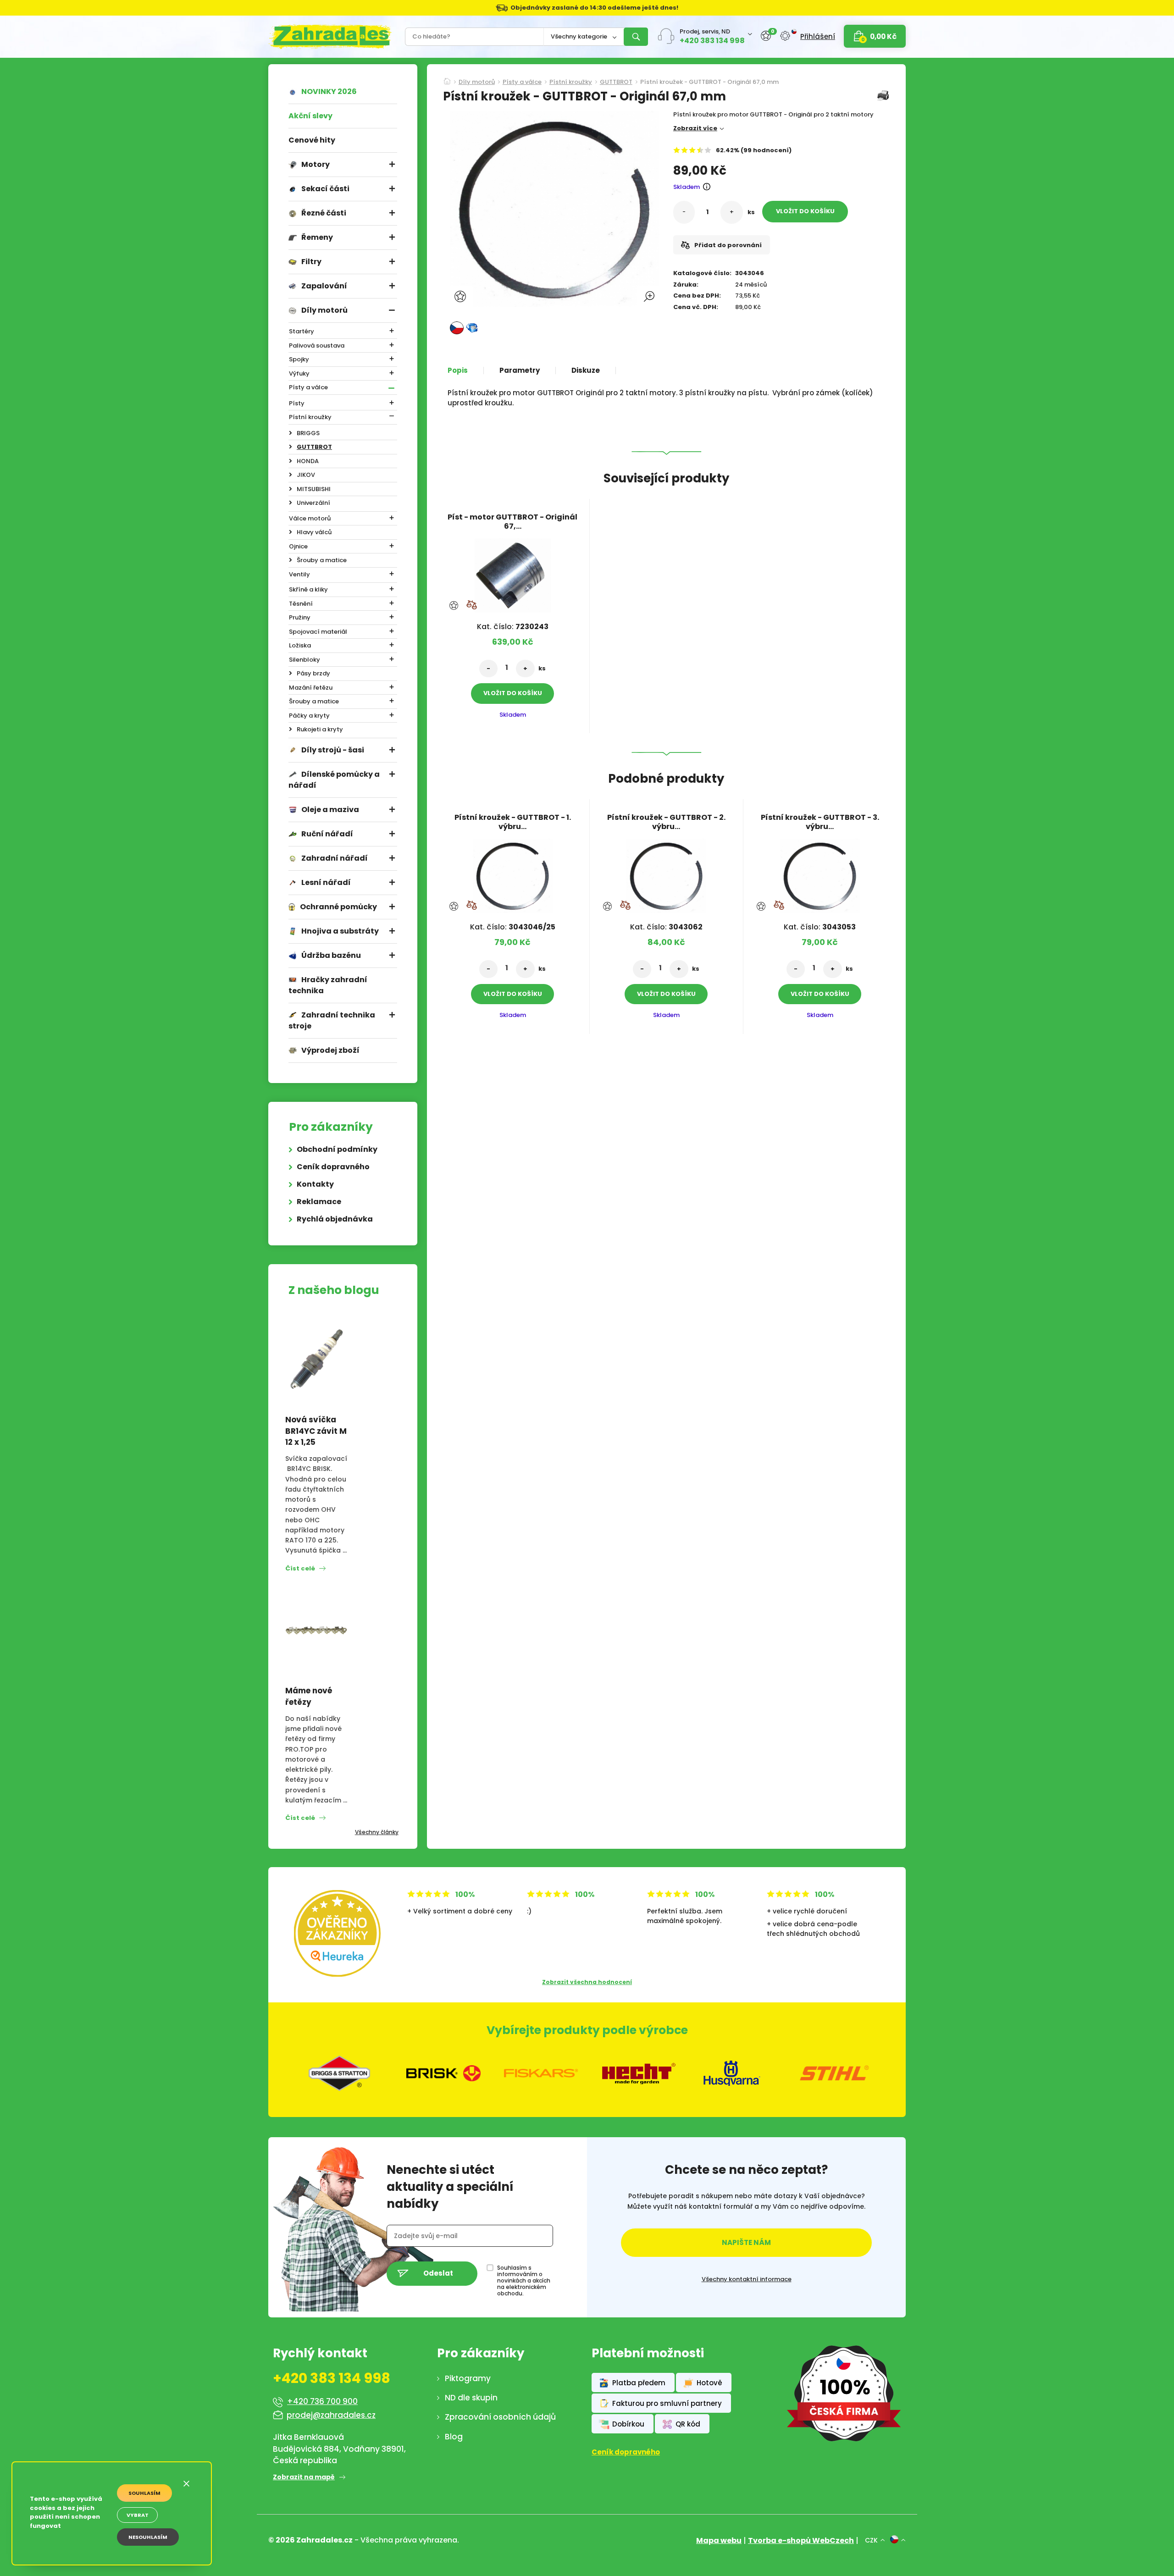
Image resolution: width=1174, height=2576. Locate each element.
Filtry (311, 262)
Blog (454, 2437)
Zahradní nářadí (335, 858)
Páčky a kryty (309, 716)
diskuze (586, 370)
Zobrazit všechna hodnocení (587, 1982)
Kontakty (315, 1184)
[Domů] (447, 78)
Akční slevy (310, 116)
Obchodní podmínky (337, 1149)
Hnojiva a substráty (340, 931)
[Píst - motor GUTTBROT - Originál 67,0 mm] (513, 572)
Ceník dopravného (333, 1167)
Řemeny (317, 237)
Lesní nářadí (326, 882)
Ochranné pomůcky (338, 907)
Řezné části (324, 213)
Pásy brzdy (313, 673)
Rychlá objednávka (335, 1219)
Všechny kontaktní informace (747, 2279)
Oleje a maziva (330, 810)
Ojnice (298, 546)
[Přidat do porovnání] (472, 605)
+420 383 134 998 (712, 41)
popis (458, 370)
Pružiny (300, 617)
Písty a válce (308, 387)
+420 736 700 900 (322, 2401)
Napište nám (746, 2242)
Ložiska (300, 645)
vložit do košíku (805, 211)
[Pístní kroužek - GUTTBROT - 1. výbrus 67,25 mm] (513, 873)
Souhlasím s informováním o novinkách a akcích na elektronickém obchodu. (524, 2281)
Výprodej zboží (330, 1050)
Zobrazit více (695, 128)
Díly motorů (324, 310)
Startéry (302, 331)
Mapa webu (719, 2540)
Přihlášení (818, 36)
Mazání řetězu (311, 688)
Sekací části (325, 189)
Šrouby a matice (322, 560)
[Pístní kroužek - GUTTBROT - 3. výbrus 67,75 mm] (820, 873)
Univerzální (313, 503)
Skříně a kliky (308, 589)
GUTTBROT (314, 447)
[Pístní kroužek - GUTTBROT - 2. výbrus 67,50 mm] (666, 873)
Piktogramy (468, 2378)
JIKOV (306, 475)
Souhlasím (144, 2493)
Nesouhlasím (148, 2537)
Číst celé (300, 1568)
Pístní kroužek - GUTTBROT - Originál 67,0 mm (709, 83)
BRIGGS (308, 433)
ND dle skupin (471, 2398)
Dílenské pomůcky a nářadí (334, 780)
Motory (316, 164)
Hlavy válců (314, 532)
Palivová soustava (317, 345)
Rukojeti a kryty (320, 729)
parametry (520, 370)
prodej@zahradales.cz (331, 2415)
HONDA (308, 461)
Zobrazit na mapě (304, 2477)
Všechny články (377, 1832)
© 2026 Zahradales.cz (310, 2540)
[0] (766, 36)
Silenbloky (305, 660)
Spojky (299, 359)
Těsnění (301, 604)
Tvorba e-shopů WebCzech (801, 2540)
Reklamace (319, 1202)
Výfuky (299, 373)
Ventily (299, 574)
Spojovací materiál (318, 632)
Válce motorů (310, 518)
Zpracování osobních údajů (500, 2417)
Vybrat (138, 2515)
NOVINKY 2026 (329, 91)
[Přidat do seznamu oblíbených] (461, 296)
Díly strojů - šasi (333, 750)
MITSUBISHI (314, 489)
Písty (297, 403)
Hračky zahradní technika (328, 985)
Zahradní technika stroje (332, 1020)
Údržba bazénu (331, 955)
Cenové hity (312, 140)
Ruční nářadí (327, 834)
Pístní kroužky (310, 417)
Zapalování (324, 286)
